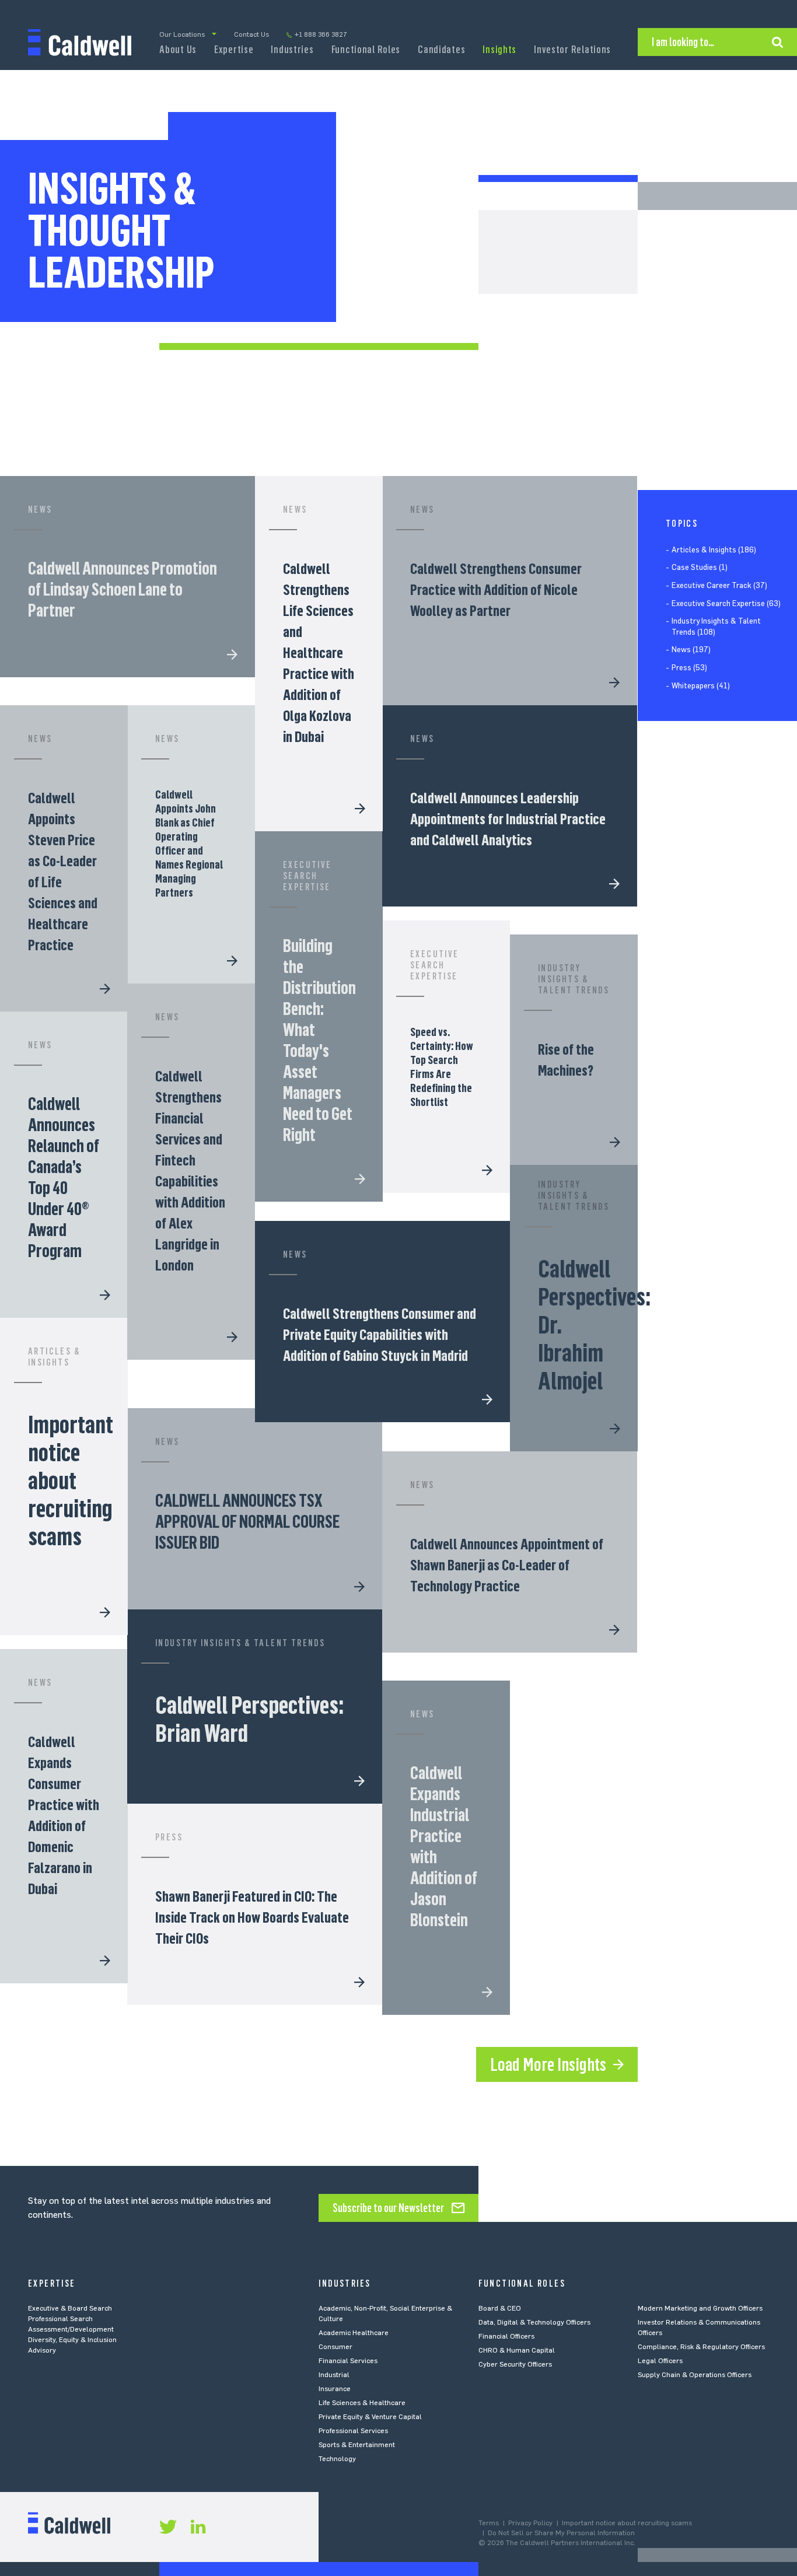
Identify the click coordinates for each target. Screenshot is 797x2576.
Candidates (441, 50)
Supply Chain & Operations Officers (695, 2375)
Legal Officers (660, 2361)
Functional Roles (366, 50)
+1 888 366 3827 (321, 34)
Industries (292, 50)
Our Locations (182, 34)
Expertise (234, 50)
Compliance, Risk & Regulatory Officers (701, 2347)
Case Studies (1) (700, 568)
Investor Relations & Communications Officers (699, 2327)
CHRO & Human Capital (517, 2350)
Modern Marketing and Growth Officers (700, 2308)
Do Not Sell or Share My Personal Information (561, 2533)
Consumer (335, 2347)
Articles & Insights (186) (714, 550)
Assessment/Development (71, 2329)
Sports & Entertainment (357, 2445)
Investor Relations (572, 50)
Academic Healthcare (354, 2333)
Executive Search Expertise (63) (726, 603)
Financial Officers (506, 2336)
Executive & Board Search (70, 2308)
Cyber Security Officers (515, 2364)
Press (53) (689, 668)
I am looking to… (683, 42)
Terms (489, 2523)
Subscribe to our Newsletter (388, 2208)
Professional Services (353, 2431)
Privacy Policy (530, 2523)
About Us (178, 50)
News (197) (691, 650)
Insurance (335, 2389)
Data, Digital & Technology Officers (534, 2322)
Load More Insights (548, 2064)
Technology (337, 2459)
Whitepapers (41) (701, 686)
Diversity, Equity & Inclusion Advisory (72, 2345)
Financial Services (348, 2361)
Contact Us (251, 34)
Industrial (334, 2375)
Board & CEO (500, 2308)
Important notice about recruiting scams (627, 2523)
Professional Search (60, 2319)
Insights (499, 50)
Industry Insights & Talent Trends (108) (716, 627)
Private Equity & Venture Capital (370, 2417)
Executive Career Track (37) (719, 585)
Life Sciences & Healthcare (362, 2403)
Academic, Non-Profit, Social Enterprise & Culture (385, 2313)
